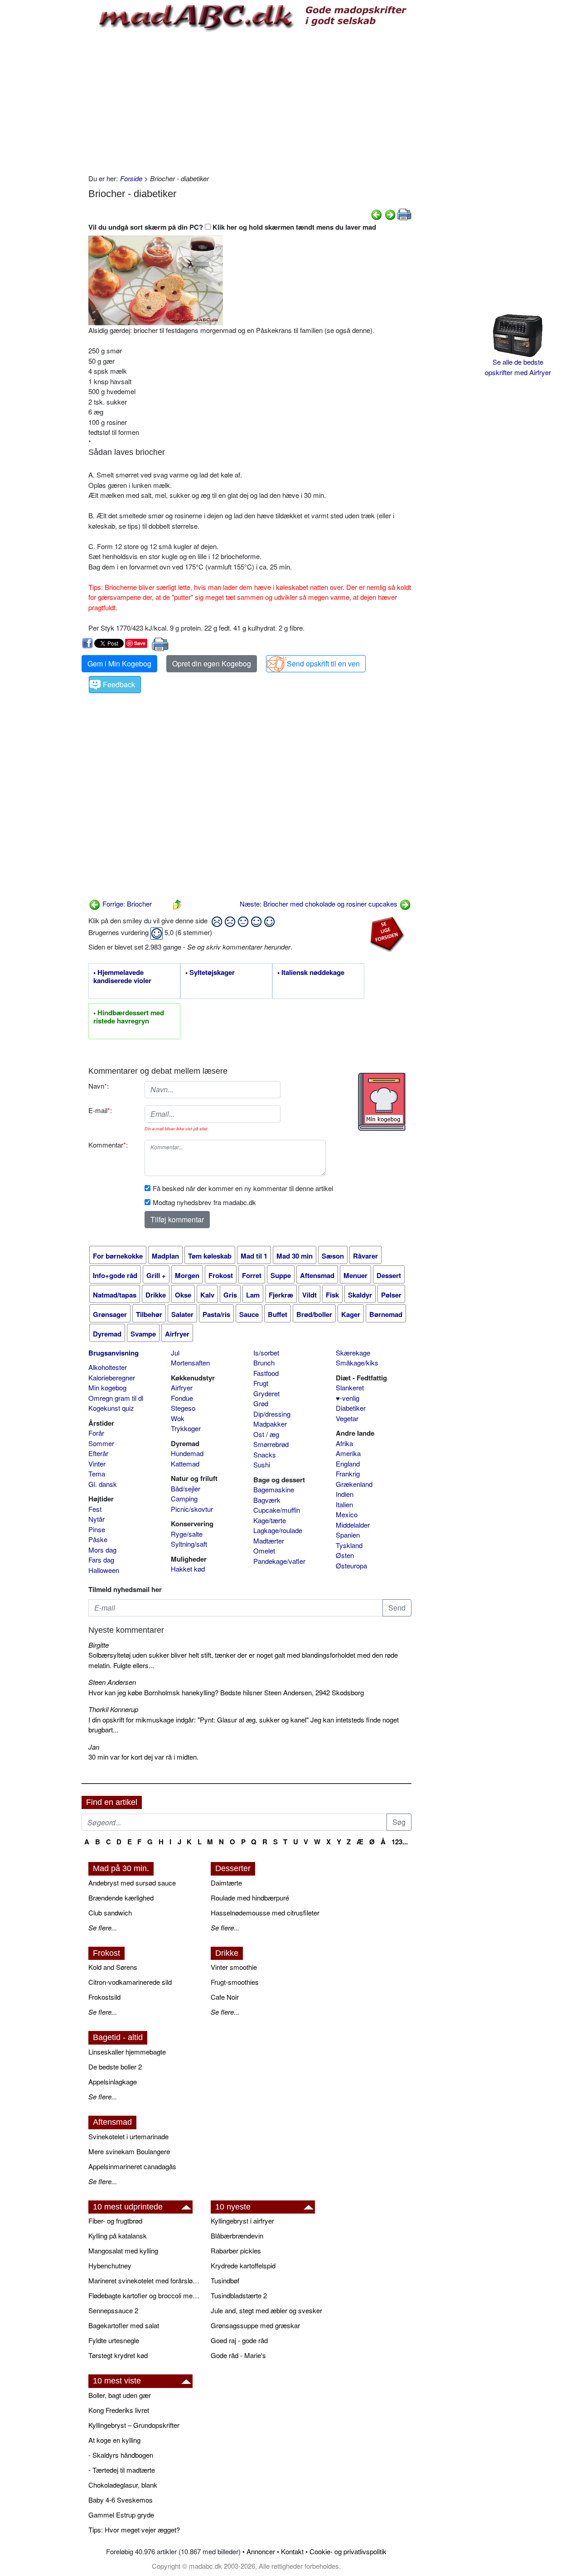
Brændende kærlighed (121, 1898)
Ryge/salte (187, 1534)
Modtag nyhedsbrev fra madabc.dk (204, 1202)
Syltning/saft (189, 1544)
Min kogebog (107, 1387)
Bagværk (267, 1500)
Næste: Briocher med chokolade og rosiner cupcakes (319, 904)
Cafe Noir (225, 1997)
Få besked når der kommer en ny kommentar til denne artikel (243, 1188)
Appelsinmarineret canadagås (132, 2166)
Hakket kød (188, 1569)
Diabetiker (351, 1408)
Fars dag (101, 1560)
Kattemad (185, 1464)
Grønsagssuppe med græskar (255, 2325)
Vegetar (347, 1418)
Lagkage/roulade (278, 1530)
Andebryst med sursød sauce (132, 1883)
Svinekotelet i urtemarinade (128, 2136)
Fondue (182, 1398)
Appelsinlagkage (113, 2082)
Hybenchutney (110, 2265)
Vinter (97, 1464)
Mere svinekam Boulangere (129, 2151)
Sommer (101, 1443)
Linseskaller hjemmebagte (127, 2052)
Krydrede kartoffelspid (243, 2265)
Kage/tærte (270, 1520)
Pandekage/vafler (279, 1561)
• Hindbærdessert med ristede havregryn (129, 1017)
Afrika (344, 1443)
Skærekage (353, 1353)
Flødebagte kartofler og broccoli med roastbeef (145, 2295)
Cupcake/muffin (277, 1510)
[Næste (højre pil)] (390, 214)
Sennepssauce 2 (113, 2310)
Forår (96, 1433)
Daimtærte (226, 1883)
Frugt (261, 1383)
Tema (97, 1474)
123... (400, 1842)
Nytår (97, 1519)
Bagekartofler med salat (124, 2325)
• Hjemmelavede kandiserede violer (122, 977)
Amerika (348, 1453)
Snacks (265, 1454)
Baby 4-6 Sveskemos (121, 2500)
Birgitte (99, 1645)
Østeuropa (351, 1565)
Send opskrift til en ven (323, 663)
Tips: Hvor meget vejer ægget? (134, 2530)
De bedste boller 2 (115, 2067)
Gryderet (266, 1393)
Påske (98, 1539)
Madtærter (269, 1541)
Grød (261, 1403)
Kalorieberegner (112, 1377)
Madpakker (270, 1424)
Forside (131, 178)
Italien (344, 1504)
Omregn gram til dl (116, 1398)
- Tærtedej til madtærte (122, 2470)
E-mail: (100, 1110)
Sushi (262, 1464)
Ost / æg (266, 1434)
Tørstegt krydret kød (118, 2355)
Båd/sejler (186, 1488)
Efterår (98, 1453)
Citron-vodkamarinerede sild (130, 1982)
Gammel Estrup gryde (121, 2515)
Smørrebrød (271, 1444)
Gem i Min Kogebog (119, 663)
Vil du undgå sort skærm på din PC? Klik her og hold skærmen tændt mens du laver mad (232, 227)
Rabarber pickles (236, 2250)
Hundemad (187, 1453)
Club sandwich (110, 1913)
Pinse (97, 1529)
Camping (184, 1498)
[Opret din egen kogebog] (382, 1102)
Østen (345, 1555)
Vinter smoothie (234, 1967)
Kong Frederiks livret (119, 2410)
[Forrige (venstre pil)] (377, 214)
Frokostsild (104, 1997)
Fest (95, 1509)
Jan (94, 1747)
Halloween (104, 1570)
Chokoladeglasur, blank (123, 2485)
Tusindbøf (225, 2280)
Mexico (347, 1514)
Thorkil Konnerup (113, 1709)
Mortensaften (190, 1363)
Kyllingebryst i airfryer (242, 2221)
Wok (178, 1418)
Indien (345, 1494)
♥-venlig (348, 1398)
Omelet (264, 1551)
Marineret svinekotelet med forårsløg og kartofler (145, 2280)
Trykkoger (186, 1428)
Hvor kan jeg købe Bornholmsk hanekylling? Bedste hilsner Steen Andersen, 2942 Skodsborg (226, 1692)
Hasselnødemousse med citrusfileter (265, 1913)
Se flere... (103, 1927)
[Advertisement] (250, 101)
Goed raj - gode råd (239, 2340)
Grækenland (354, 1484)
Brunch (264, 1363)
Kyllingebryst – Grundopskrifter (134, 2425)
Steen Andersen (112, 1682)
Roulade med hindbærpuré (250, 1898)
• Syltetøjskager (210, 973)
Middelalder (353, 1525)
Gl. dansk (103, 1484)
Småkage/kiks (357, 1363)
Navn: (99, 1086)
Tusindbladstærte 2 (239, 2295)
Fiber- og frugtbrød (115, 2221)
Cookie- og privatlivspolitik (348, 2551)
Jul (175, 1353)
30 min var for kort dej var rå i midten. (143, 1757)
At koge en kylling (114, 2440)
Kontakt (292, 2551)
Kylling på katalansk (118, 2236)
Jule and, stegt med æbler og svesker (266, 2310)
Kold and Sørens (113, 1967)
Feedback (119, 684)
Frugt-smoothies (235, 1982)
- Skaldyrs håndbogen (121, 2455)
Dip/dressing (272, 1414)
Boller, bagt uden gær (120, 2395)
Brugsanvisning (114, 1353)
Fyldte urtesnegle (114, 2340)
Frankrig (348, 1474)
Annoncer (261, 2551)
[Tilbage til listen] (177, 904)
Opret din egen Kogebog (212, 663)
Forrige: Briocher (126, 904)
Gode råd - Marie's (238, 2355)
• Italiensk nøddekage (311, 973)
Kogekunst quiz (111, 1408)
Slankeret (350, 1387)
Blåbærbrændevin (237, 2236)
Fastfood (266, 1373)
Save (140, 643)
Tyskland (349, 1545)
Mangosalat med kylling (123, 2250)
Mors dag (102, 1550)
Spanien (348, 1535)
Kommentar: (108, 1145)
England (348, 1464)
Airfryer (182, 1387)
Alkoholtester (108, 1367)
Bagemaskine (274, 1489)
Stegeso (183, 1408)
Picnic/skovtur (192, 1509)
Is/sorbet (266, 1353)
